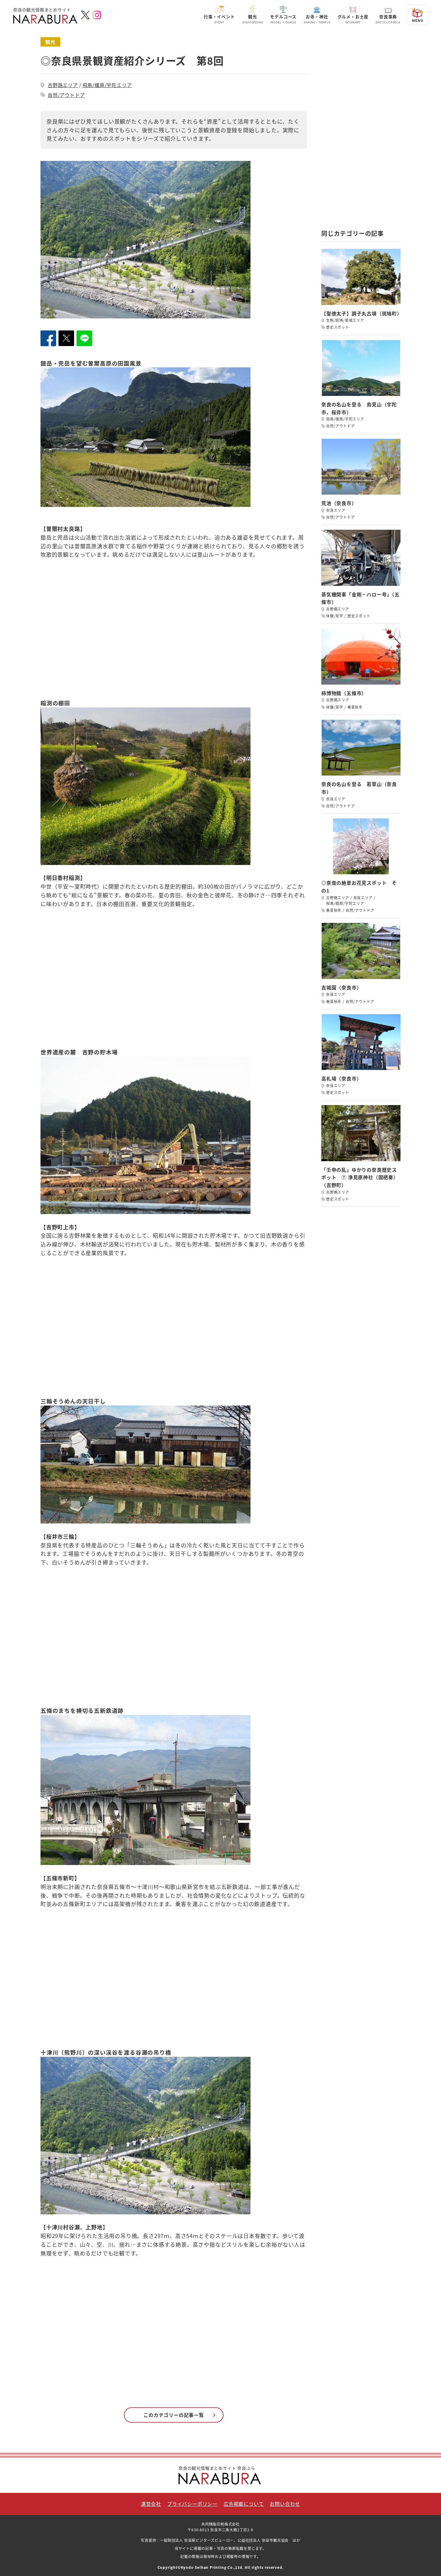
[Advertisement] (361, 127)
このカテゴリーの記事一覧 (174, 2415)
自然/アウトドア (66, 95)
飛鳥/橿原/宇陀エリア (107, 85)
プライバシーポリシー (192, 2504)
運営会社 (151, 2504)
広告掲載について (244, 2504)
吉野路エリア (63, 85)
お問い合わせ (285, 2504)
